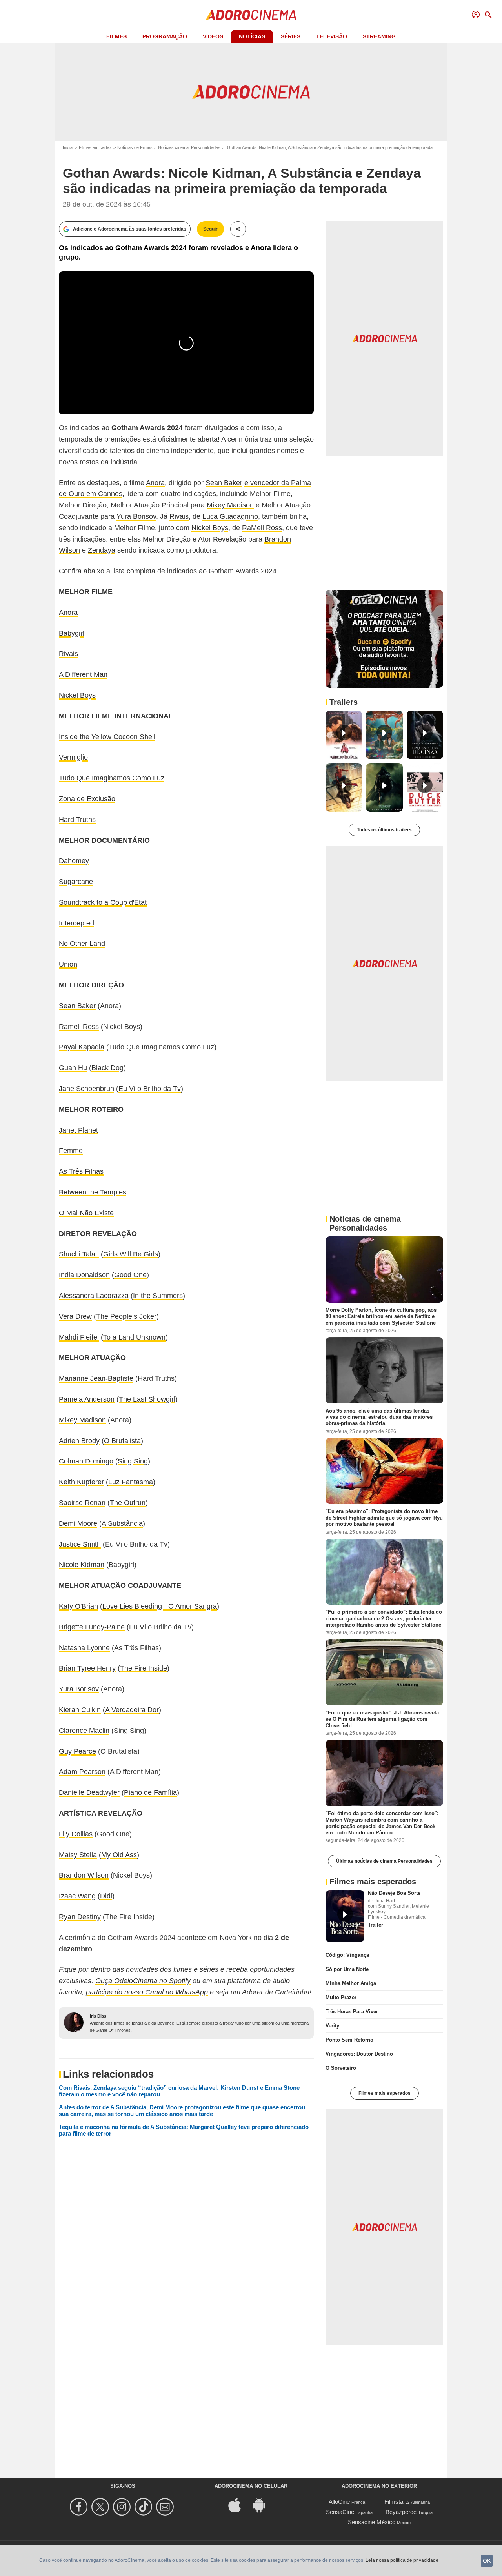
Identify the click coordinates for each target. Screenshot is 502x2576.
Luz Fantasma (131, 1482)
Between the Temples (93, 1192)
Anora (155, 483)
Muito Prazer (341, 1997)
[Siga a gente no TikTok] (145, 2507)
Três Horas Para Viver (352, 2012)
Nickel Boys (210, 528)
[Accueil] (251, 15)
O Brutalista (122, 1441)
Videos (213, 36)
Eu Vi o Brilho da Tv (150, 1089)
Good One (130, 1275)
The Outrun (128, 1503)
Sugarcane (76, 882)
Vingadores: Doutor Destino (359, 2054)
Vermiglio (73, 757)
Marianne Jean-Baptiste (96, 1378)
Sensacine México (372, 2522)
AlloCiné (339, 2502)
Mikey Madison (230, 505)
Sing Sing (133, 1461)
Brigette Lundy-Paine (92, 1627)
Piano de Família (150, 1792)
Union (68, 964)
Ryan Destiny (80, 1917)
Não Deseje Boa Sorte (394, 1893)
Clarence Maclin (84, 1731)
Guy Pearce (77, 1751)
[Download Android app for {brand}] (263, 2505)
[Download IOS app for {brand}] (239, 2505)
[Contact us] (166, 2507)
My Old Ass (119, 1855)
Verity (332, 2026)
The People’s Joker (126, 1316)
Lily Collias (76, 1834)
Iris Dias (98, 2016)
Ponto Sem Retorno (349, 2040)
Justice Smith (80, 1544)
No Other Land (82, 944)
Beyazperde (401, 2512)
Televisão (332, 36)
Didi (106, 1896)
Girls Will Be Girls (131, 1254)
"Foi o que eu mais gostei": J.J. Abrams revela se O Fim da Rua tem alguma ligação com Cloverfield (382, 1719)
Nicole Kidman (82, 1565)
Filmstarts (397, 2502)
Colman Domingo (86, 1461)
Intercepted (76, 923)
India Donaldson (84, 1275)
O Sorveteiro (341, 2068)
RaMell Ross (262, 528)
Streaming (379, 36)
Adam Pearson (82, 1772)
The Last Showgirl (147, 1399)
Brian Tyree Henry (87, 1668)
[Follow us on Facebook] (80, 2507)
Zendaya (102, 550)
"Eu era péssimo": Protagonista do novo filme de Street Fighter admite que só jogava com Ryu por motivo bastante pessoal (384, 1518)
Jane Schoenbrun (86, 1089)
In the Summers (158, 1296)
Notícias (252, 36)
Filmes (116, 36)
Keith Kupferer (81, 1482)
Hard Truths (77, 820)
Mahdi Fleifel (79, 1337)
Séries (291, 36)
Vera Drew (75, 1316)
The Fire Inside (144, 1668)
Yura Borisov (136, 516)
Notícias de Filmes (135, 147)
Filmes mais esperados (385, 2093)
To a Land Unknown (134, 1337)
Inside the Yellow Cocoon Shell (107, 737)
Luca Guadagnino (230, 516)
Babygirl (72, 633)
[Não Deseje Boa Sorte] (345, 1916)
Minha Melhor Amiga (351, 1983)
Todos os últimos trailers (384, 830)
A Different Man (83, 674)
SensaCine (340, 2512)
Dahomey (74, 861)
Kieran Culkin (80, 1710)
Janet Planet (78, 1130)
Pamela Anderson (87, 1399)
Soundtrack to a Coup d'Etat (103, 902)
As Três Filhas (81, 1171)
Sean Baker (224, 483)
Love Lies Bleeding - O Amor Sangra (160, 1606)
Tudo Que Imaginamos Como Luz (112, 778)
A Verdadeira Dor (132, 1710)
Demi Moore (78, 1523)
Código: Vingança (347, 1955)
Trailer (376, 1925)
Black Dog (107, 1068)
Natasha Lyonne (84, 1648)
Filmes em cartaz (95, 147)
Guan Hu (73, 1068)
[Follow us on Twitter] (101, 2507)
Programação (165, 36)
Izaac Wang (77, 1896)
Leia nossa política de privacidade (402, 2560)
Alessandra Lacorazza (94, 1296)
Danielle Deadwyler (89, 1792)
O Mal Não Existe (86, 1213)
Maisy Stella (78, 1855)
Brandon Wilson (84, 1875)
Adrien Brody (79, 1441)
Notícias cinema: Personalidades (189, 147)
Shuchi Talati (79, 1254)
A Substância (122, 1523)
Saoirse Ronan (82, 1503)
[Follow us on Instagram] (123, 2507)
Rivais (179, 516)
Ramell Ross (79, 1027)
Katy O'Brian (78, 1606)
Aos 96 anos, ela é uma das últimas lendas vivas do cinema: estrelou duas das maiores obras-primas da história (379, 1417)
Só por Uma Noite (347, 1969)
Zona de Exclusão (87, 799)
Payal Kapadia (82, 1047)
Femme (71, 1151)
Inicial (68, 147)
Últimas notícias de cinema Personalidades (384, 1861)
